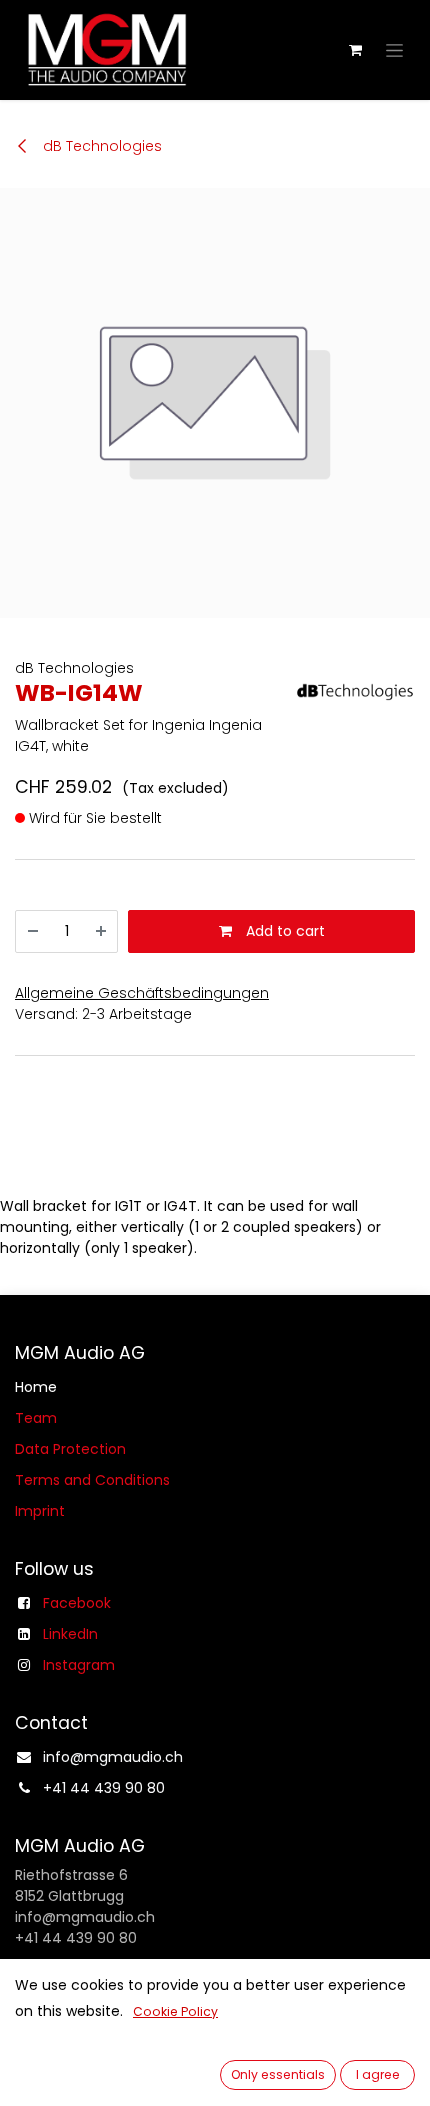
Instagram (79, 1665)
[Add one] (101, 931)
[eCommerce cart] (355, 50)
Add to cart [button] (283, 931)
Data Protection (70, 1449)
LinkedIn (70, 1634)
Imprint (40, 1511)
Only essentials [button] (278, 2074)
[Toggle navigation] (394, 50)
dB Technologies (100, 146)
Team (36, 1418)
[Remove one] (33, 931)
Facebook (77, 1603)
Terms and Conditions (92, 1480)
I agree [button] (378, 2074)
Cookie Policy (175, 2011)
